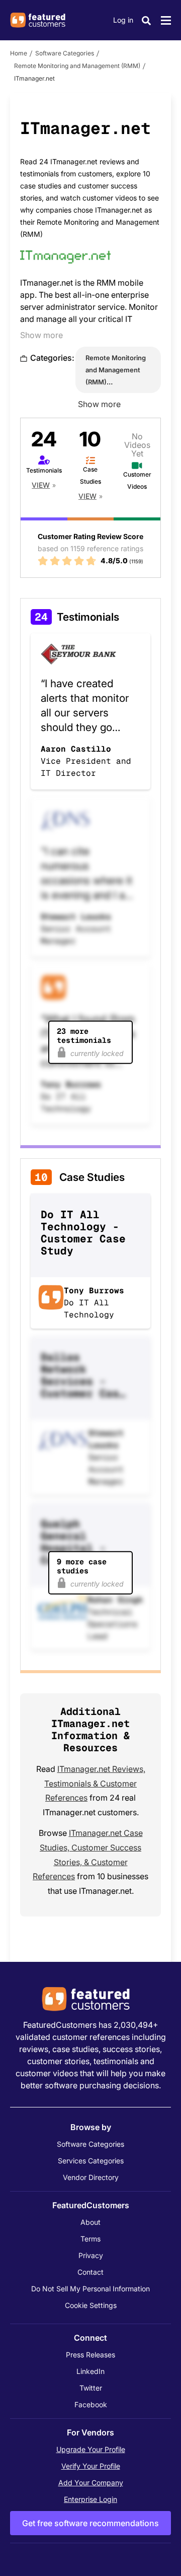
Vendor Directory (91, 2177)
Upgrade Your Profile (91, 2449)
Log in (123, 20)
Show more (41, 335)
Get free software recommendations (90, 2523)
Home (19, 53)
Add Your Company (91, 2483)
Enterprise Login (90, 2499)
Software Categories (65, 53)
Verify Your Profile (91, 2466)
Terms (90, 2239)
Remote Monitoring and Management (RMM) (77, 66)
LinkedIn (90, 2371)
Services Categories (91, 2161)
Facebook (91, 2404)
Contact (90, 2272)
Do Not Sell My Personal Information (90, 2289)
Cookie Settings (91, 2305)
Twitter (91, 2388)
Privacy (91, 2255)
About (90, 2222)
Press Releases (90, 2355)
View (41, 485)
